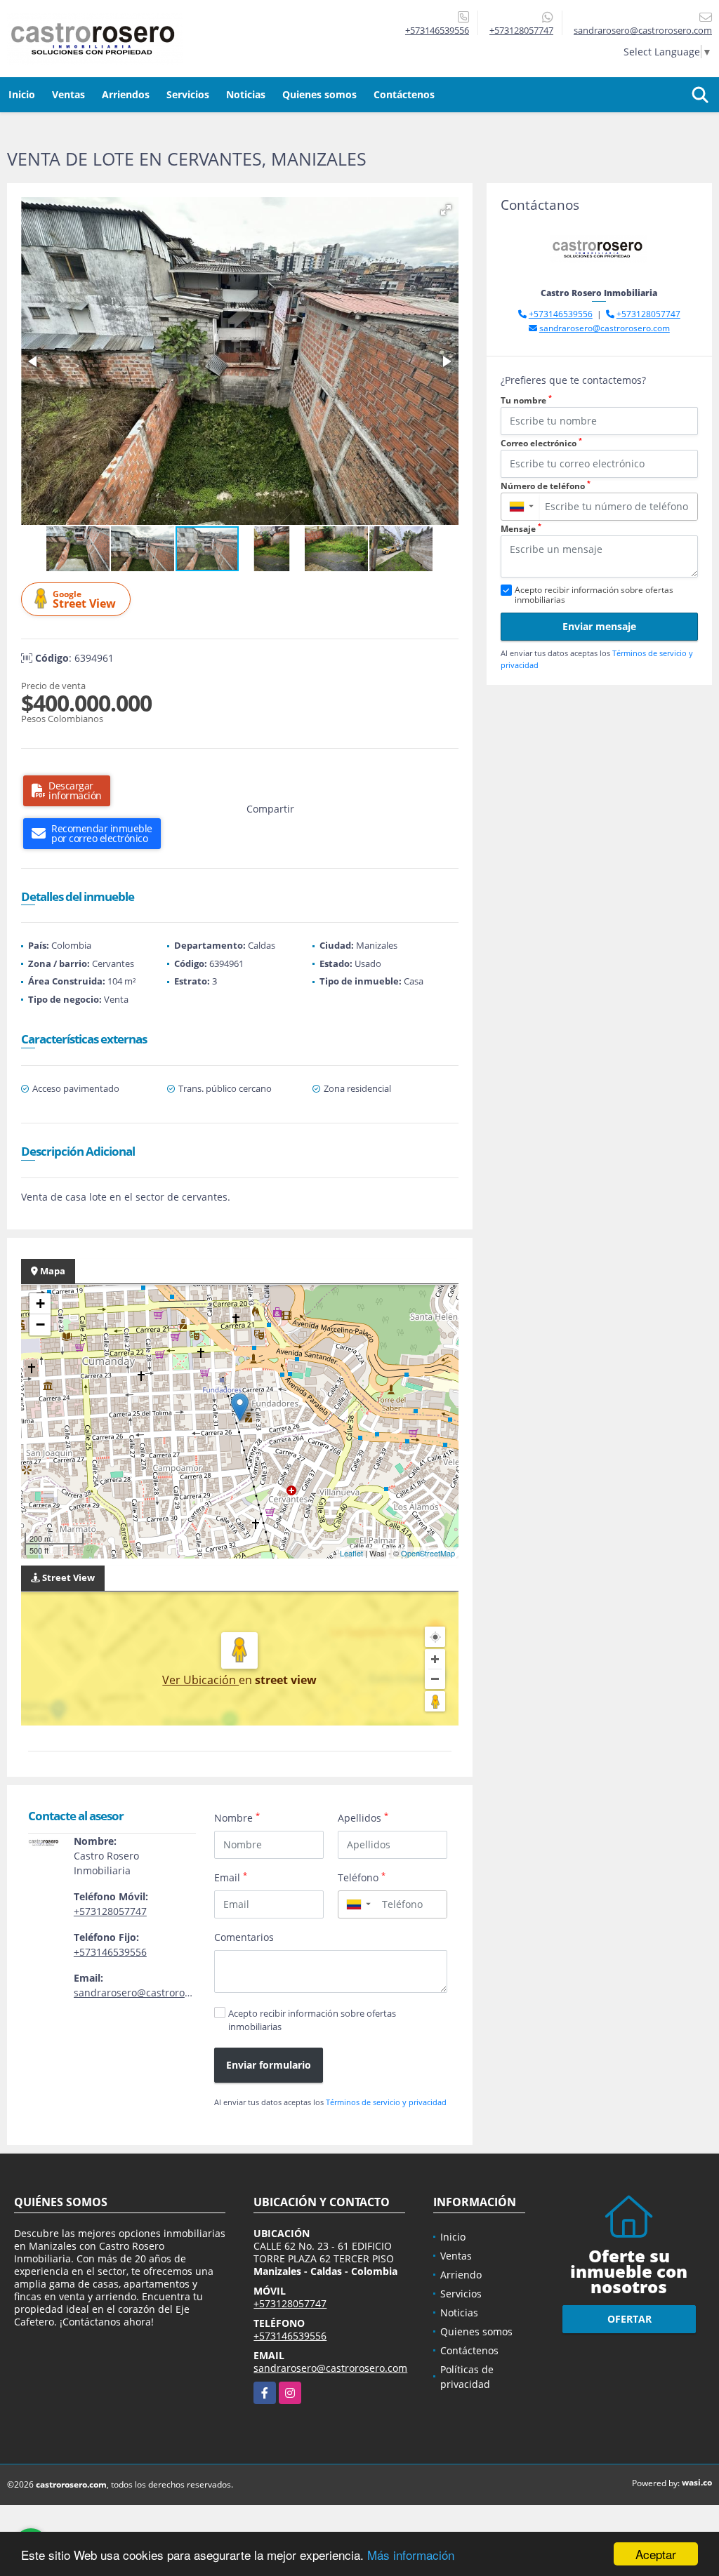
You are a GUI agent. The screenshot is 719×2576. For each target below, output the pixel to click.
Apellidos (363, 1817)
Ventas (68, 94)
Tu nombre (526, 400)
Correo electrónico (541, 443)
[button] (446, 210)
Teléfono (362, 1877)
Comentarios (244, 1937)
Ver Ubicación (200, 1680)
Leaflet (351, 1553)
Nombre (237, 1817)
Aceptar (656, 2554)
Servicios (188, 94)
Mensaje (521, 529)
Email (231, 1877)
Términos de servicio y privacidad (386, 2102)
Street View (84, 600)
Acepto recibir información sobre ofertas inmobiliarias (312, 2020)
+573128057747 (521, 30)
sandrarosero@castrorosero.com (151, 1993)
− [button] (40, 1324)
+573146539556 (437, 30)
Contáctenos (404, 94)
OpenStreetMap (428, 1553)
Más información (411, 2555)
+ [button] (40, 1303)
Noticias (246, 94)
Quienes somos (319, 94)
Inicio (22, 94)
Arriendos (126, 94)
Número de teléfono (546, 486)
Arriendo (461, 2275)
